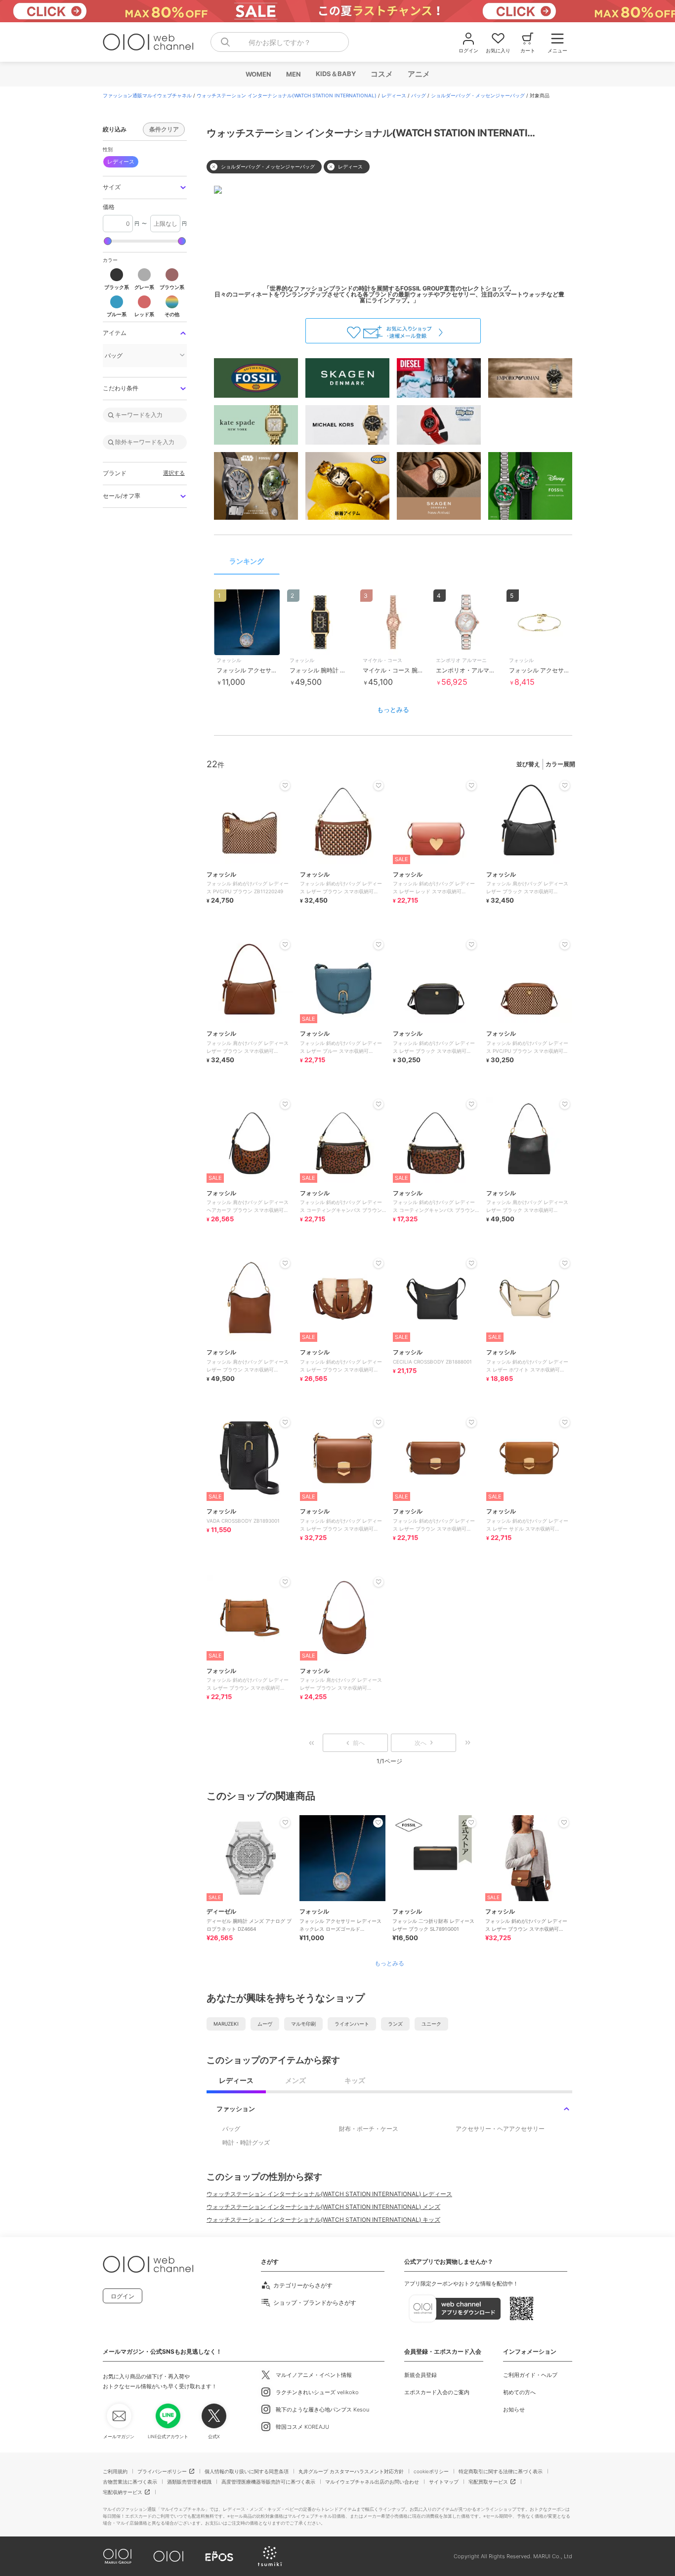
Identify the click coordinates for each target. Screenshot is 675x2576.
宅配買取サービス (488, 2482)
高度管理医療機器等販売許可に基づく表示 (268, 2482)
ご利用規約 (115, 2471)
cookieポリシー (431, 2471)
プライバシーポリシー (162, 2471)
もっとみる (393, 709)
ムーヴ (265, 2024)
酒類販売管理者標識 (189, 2482)
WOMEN (258, 74)
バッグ (419, 95)
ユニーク (431, 2024)
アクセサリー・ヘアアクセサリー (500, 2129)
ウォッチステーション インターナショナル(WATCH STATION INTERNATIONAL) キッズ (323, 2220)
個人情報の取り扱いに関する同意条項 (247, 2471)
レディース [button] (121, 162)
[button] (145, 187)
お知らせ (514, 2410)
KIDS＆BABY (335, 74)
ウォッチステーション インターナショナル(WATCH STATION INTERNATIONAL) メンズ (323, 2207)
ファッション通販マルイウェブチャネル (147, 95)
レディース (394, 95)
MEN (293, 74)
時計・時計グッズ (246, 2142)
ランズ (395, 2024)
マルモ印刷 (303, 2024)
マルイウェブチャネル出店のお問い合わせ (372, 2482)
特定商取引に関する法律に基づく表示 (501, 2471)
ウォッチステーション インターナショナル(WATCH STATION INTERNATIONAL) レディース (329, 2194)
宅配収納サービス (123, 2492)
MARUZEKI (226, 2024)
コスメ (381, 74)
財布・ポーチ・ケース (369, 2129)
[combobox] (280, 42)
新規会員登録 (421, 2375)
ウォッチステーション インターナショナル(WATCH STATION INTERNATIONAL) (287, 95)
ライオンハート (352, 2024)
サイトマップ (444, 2482)
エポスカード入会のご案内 (437, 2392)
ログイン (123, 2296)
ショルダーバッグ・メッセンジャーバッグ (478, 95)
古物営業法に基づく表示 (130, 2482)
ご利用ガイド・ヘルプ (530, 2375)
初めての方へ (519, 2392)
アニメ (418, 74)
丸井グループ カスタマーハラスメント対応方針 (351, 2471)
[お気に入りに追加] (285, 1823)
